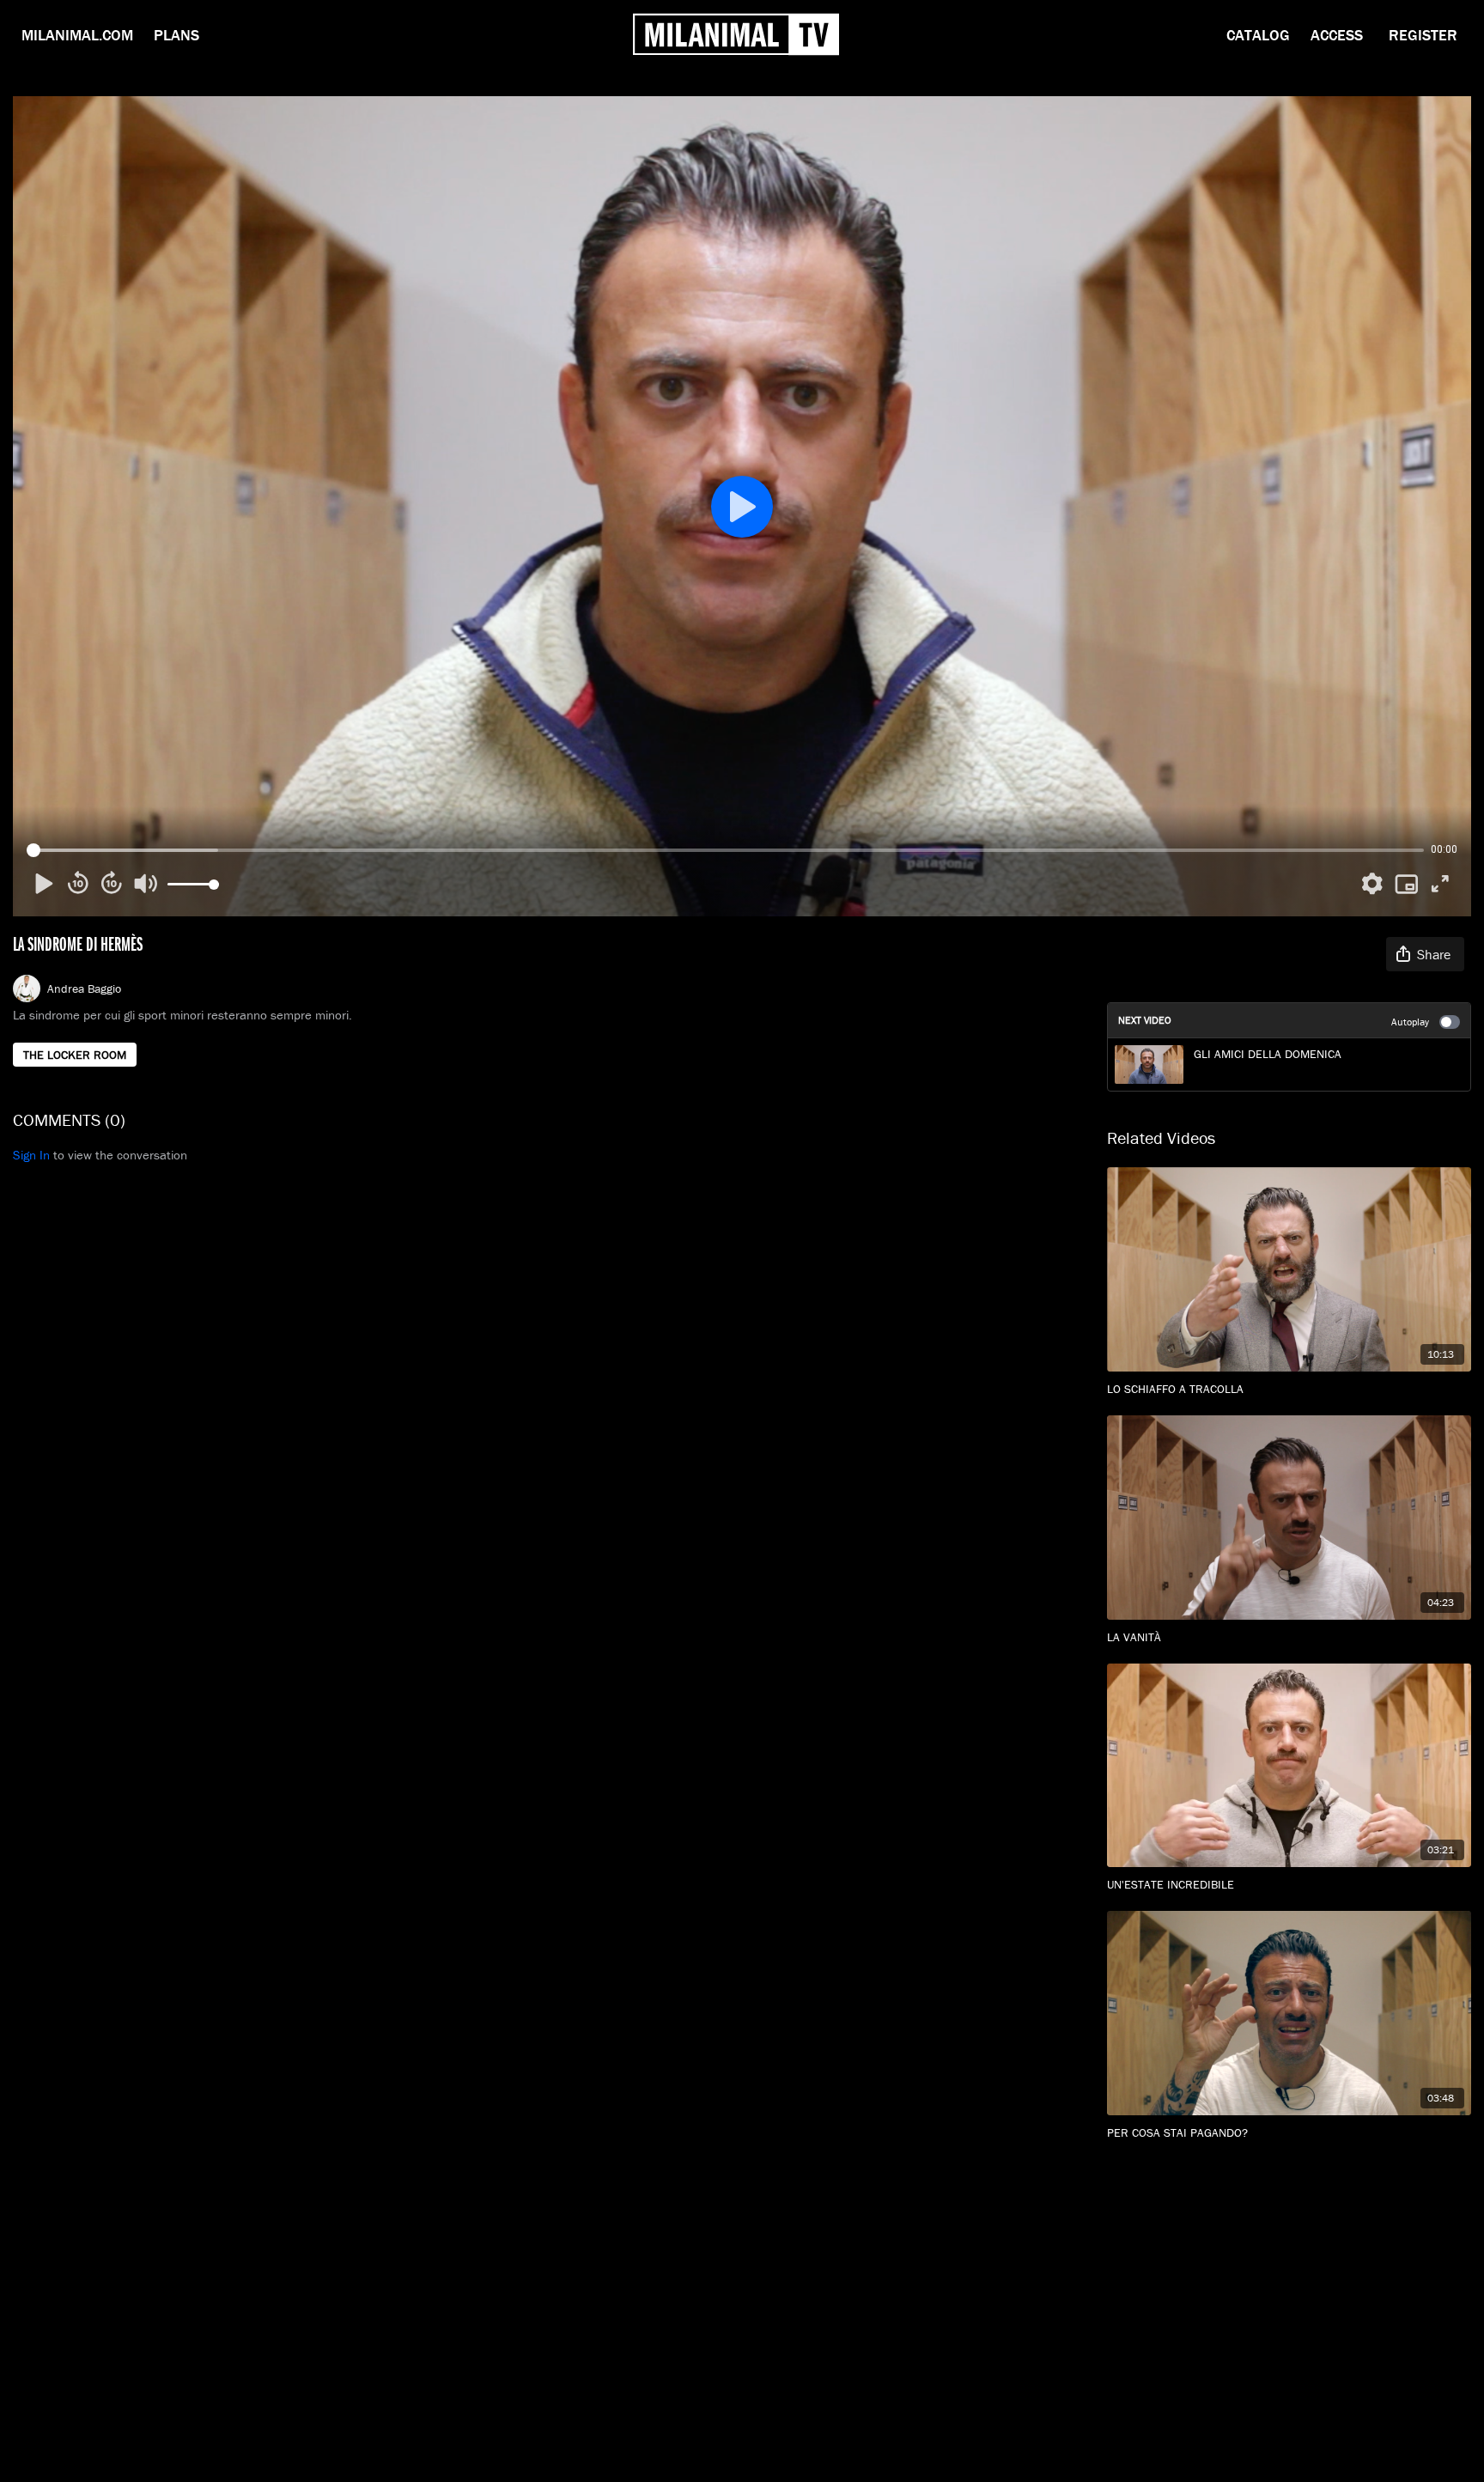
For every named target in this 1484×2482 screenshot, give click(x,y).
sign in (31, 1155)
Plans (176, 35)
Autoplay (1410, 1022)
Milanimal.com (77, 35)
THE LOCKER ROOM (75, 1055)
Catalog (1258, 35)
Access (1337, 35)
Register (1423, 35)
